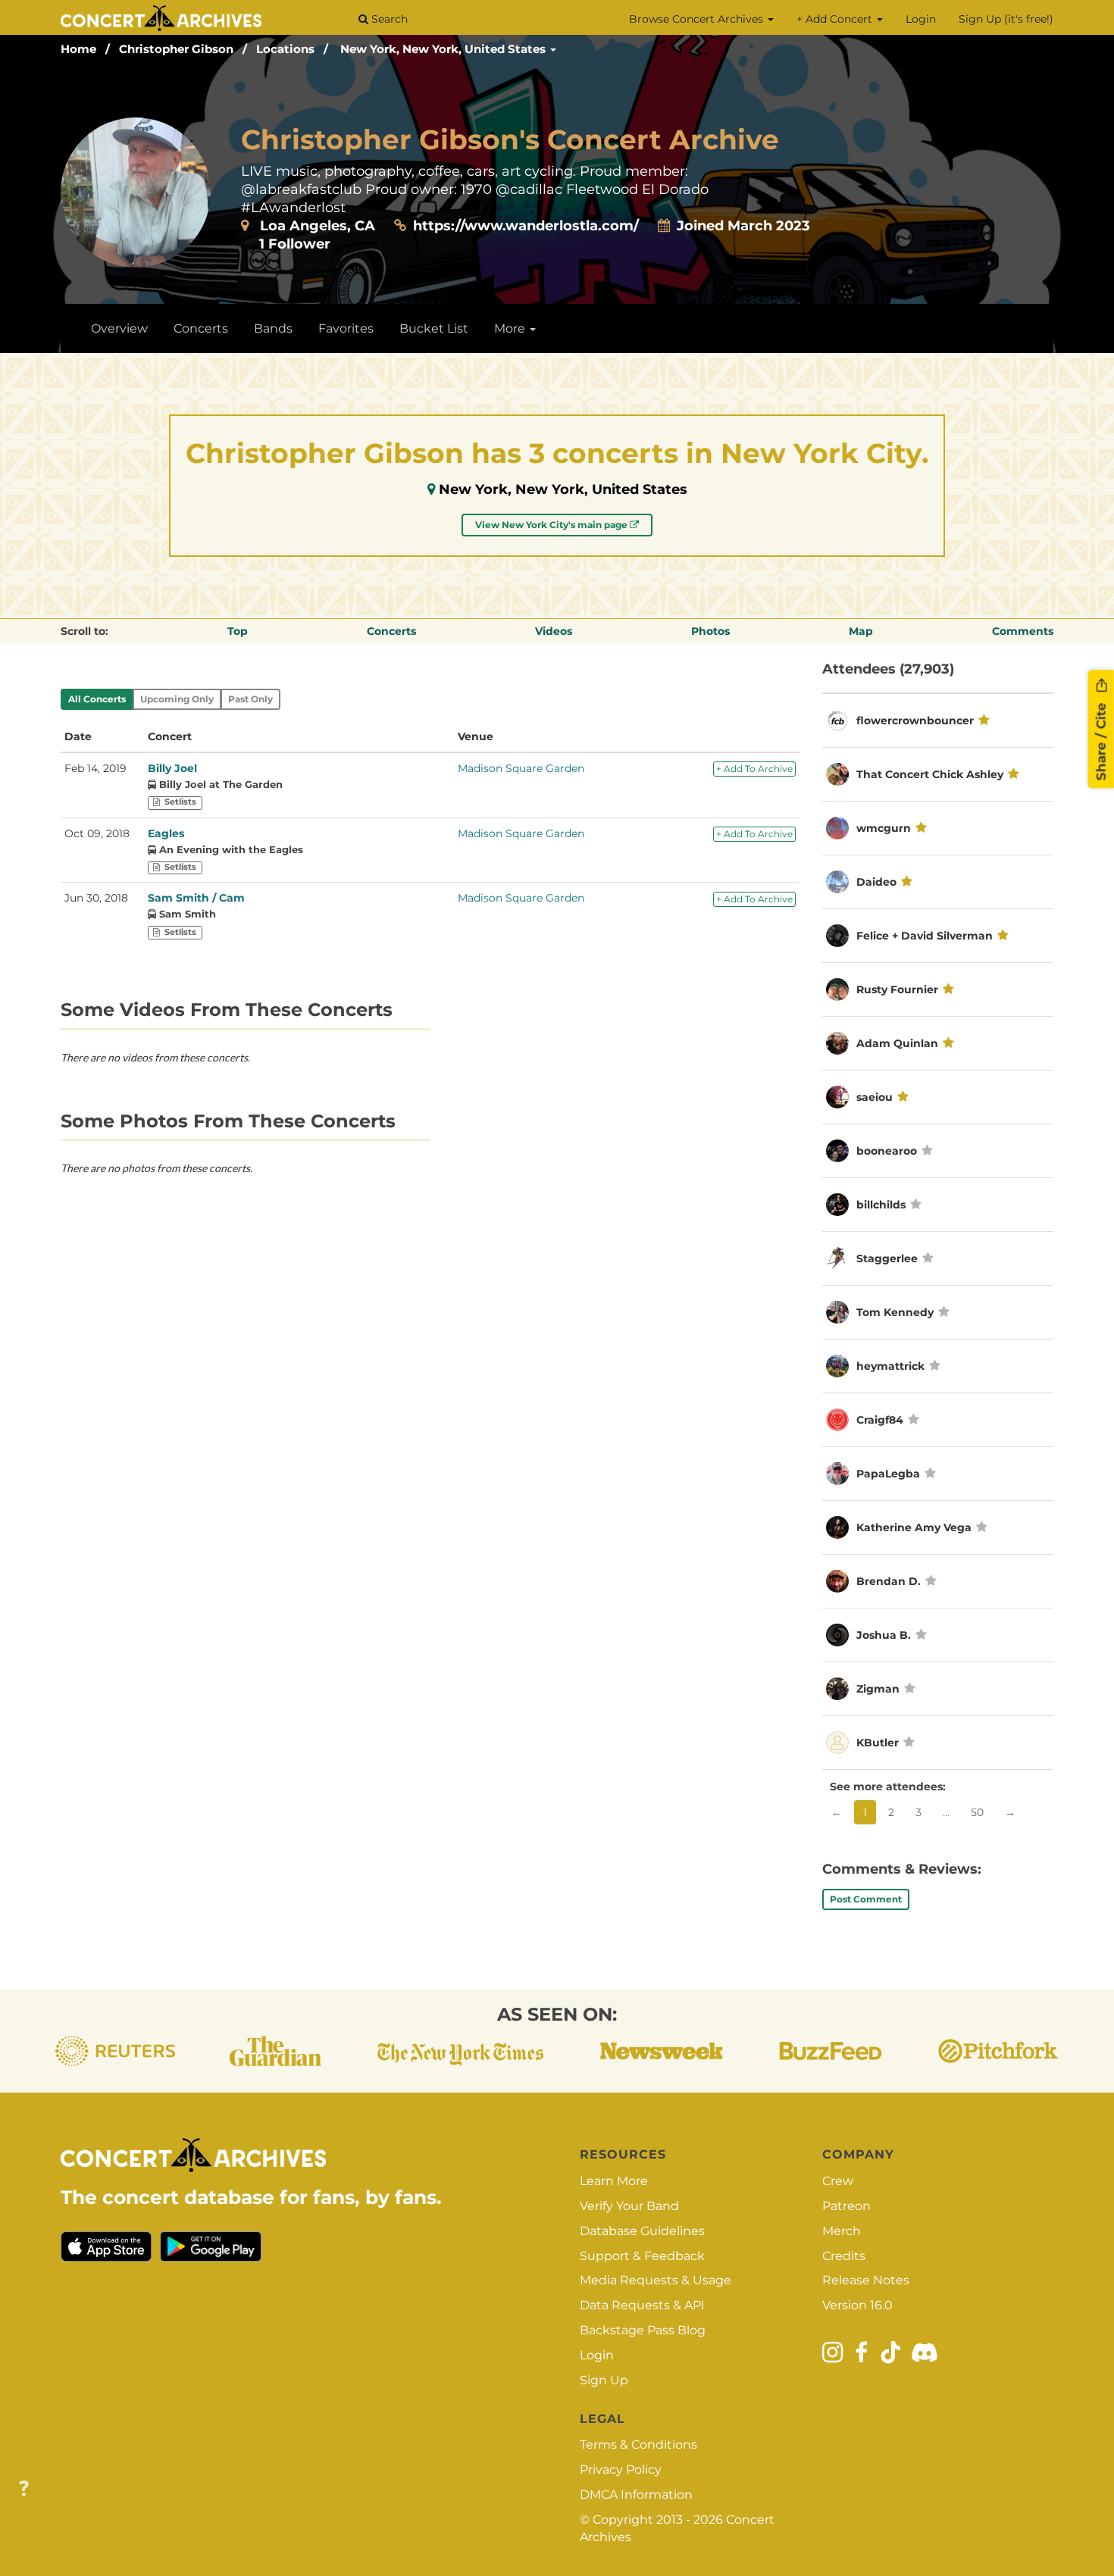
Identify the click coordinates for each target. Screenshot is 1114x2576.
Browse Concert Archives (698, 19)
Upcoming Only (177, 699)
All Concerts (97, 699)
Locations (285, 49)
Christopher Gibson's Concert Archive (510, 139)
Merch (842, 2231)
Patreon (846, 2206)
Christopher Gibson (176, 49)
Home (78, 49)
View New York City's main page (552, 525)
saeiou (875, 1097)
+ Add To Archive (754, 769)
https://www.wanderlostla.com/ (526, 226)
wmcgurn (884, 828)
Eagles (166, 833)
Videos (554, 631)
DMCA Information (636, 2495)
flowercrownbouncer (915, 721)
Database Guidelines (642, 2231)
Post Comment (866, 1899)
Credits (844, 2256)
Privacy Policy (621, 2470)
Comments (1023, 631)
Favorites (346, 328)
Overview (119, 328)
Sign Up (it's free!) (1006, 19)
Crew (838, 2181)
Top (238, 631)
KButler (878, 1743)
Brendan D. (889, 1581)
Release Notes (866, 2280)
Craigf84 (881, 1420)
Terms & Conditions (638, 2445)
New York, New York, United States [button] (444, 49)
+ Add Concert (836, 19)
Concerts (201, 328)
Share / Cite (1101, 739)
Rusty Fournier (897, 989)
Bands (273, 328)
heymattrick (890, 1366)
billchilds (881, 1205)
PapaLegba (888, 1474)
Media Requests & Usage (656, 2280)
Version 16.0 (857, 2305)
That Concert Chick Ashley (930, 774)
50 (977, 1812)
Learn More (614, 2181)
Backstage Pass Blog (643, 2330)
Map (861, 631)
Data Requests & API (642, 2305)
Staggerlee (887, 1258)
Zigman (879, 1689)
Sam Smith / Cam (196, 898)
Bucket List (434, 328)
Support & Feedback (642, 2256)
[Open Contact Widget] (24, 2489)
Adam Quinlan (897, 1043)
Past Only (250, 699)
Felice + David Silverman (925, 936)
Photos (710, 631)
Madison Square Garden (521, 768)
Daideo (876, 882)
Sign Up (604, 2380)
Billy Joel (172, 768)
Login (921, 19)
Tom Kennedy (895, 1312)
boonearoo (887, 1151)
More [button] (511, 328)
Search (388, 19)
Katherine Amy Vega (914, 1527)
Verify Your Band (629, 2206)
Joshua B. (884, 1635)
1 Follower (295, 244)
